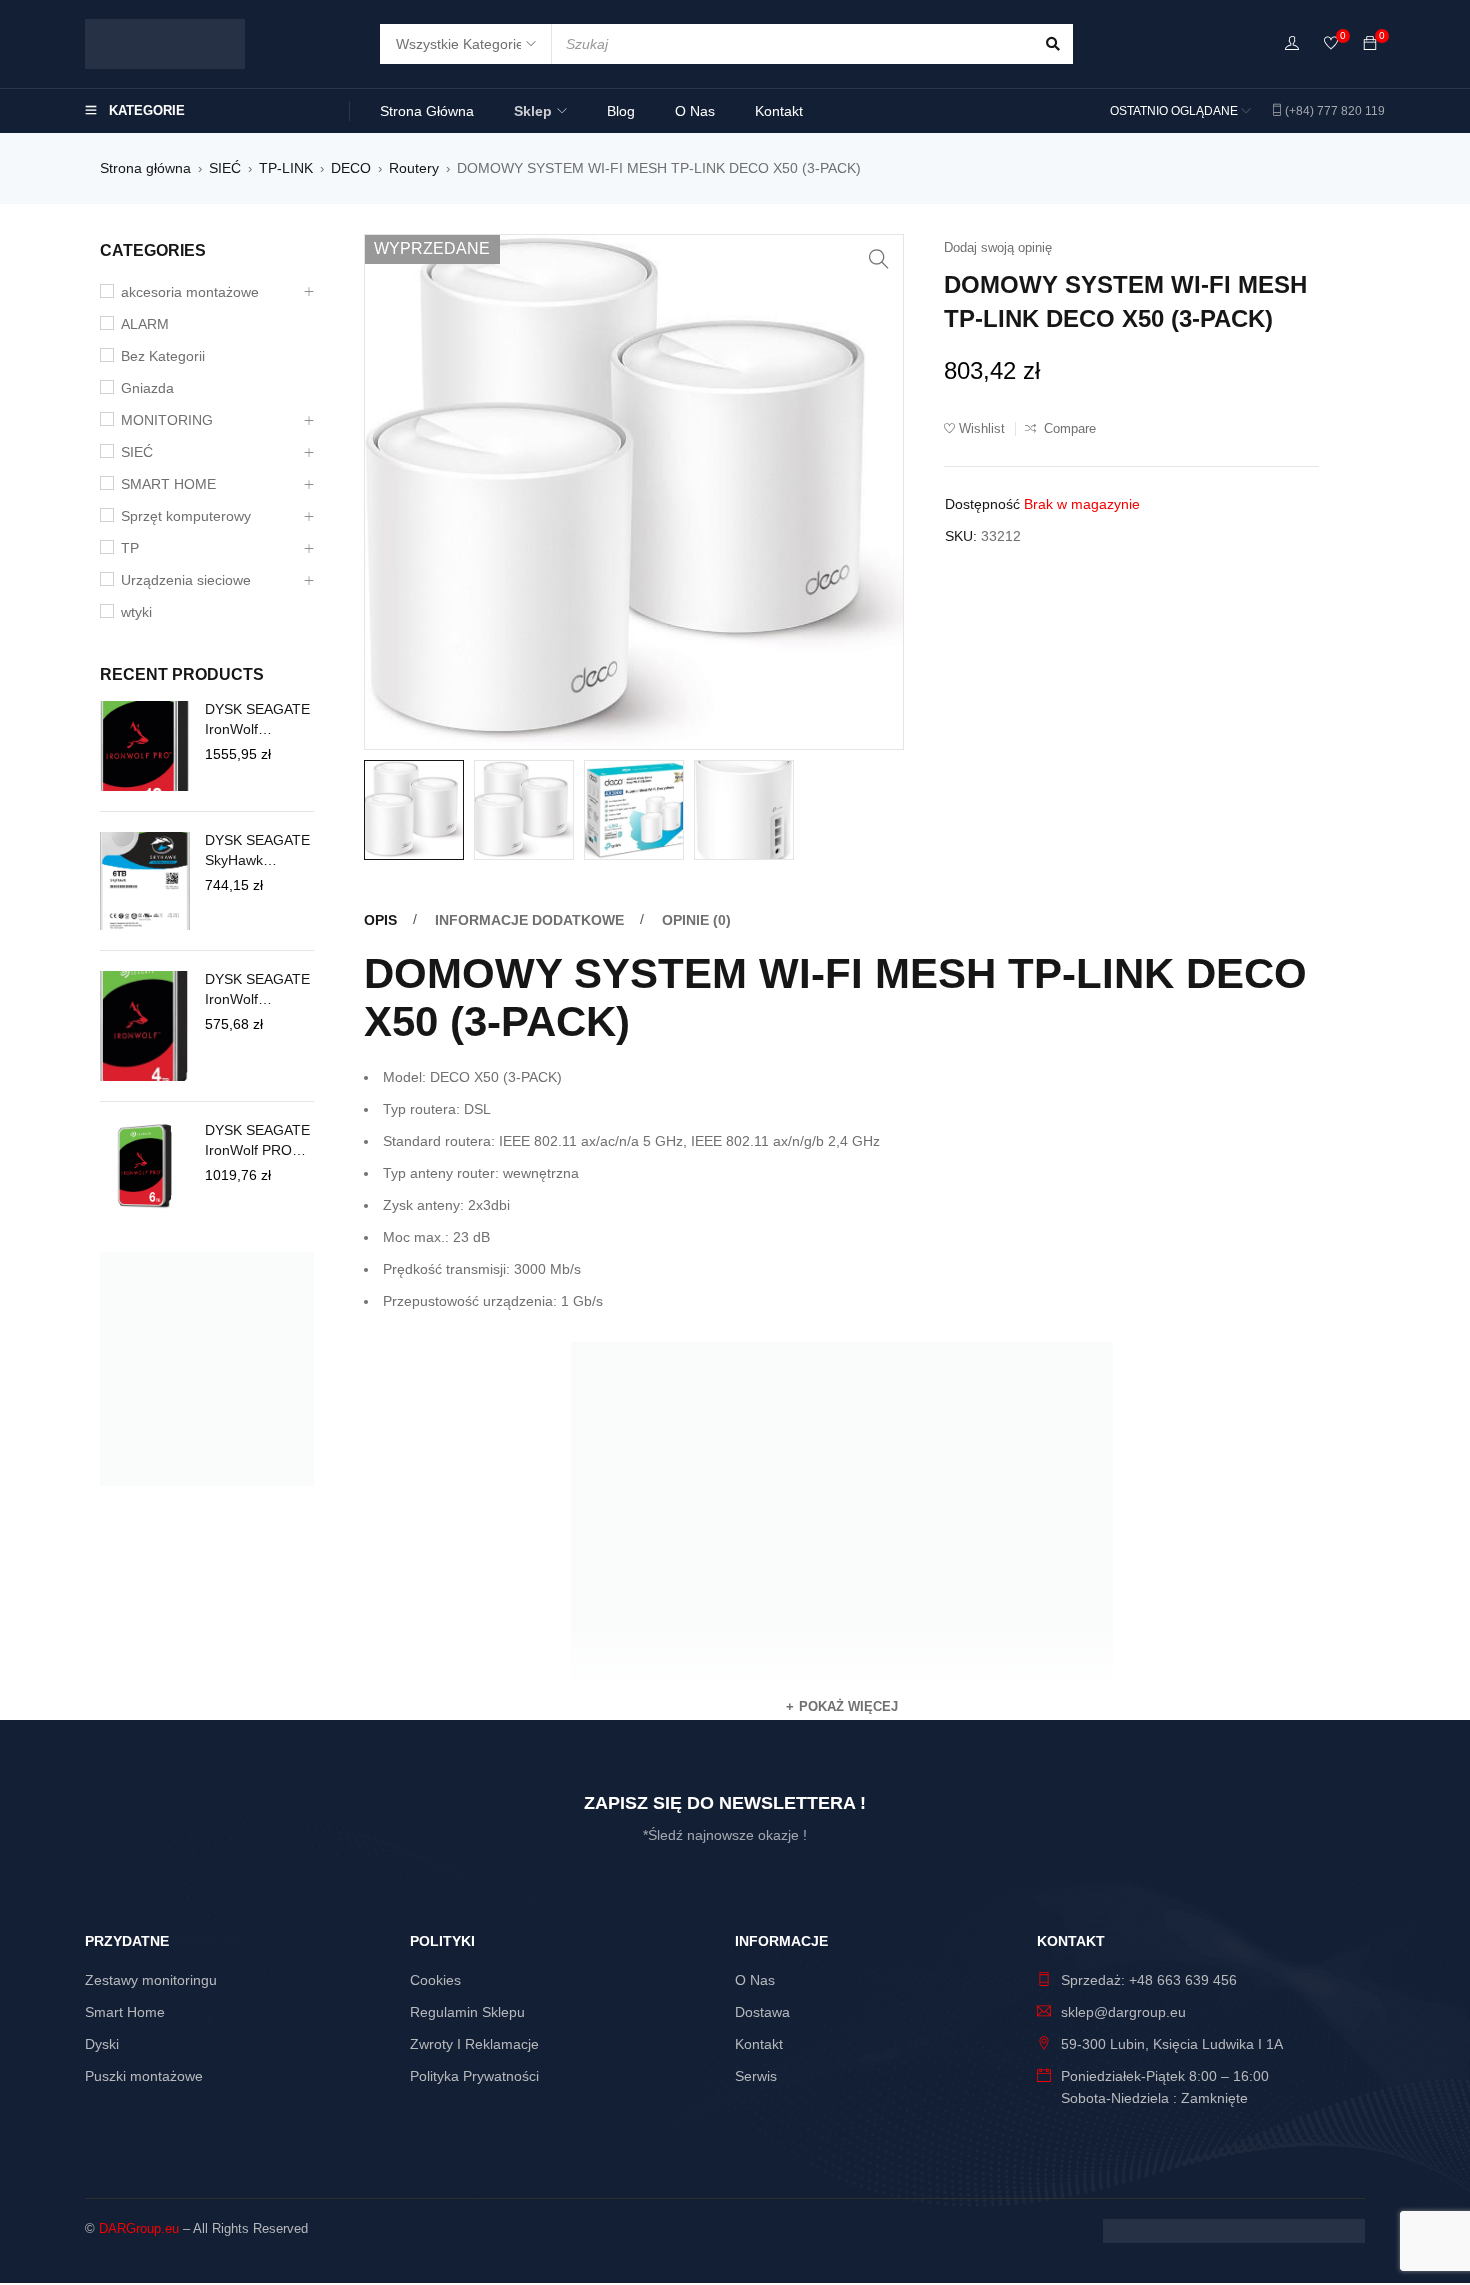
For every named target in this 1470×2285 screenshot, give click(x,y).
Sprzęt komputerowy (186, 516)
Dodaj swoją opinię (998, 247)
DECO (351, 168)
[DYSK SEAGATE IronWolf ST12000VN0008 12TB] (145, 746)
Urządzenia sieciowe (186, 580)
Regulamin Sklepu (467, 2012)
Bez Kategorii (163, 356)
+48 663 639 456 (1183, 1980)
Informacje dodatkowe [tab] (529, 920)
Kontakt (759, 2044)
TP (130, 548)
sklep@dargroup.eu (1123, 2012)
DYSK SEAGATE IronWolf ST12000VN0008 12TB (259, 720)
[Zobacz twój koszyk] (1370, 44)
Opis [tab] (380, 920)
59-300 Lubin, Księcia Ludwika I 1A (1172, 2044)
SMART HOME (168, 484)
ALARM (145, 324)
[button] (879, 259)
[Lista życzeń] (1331, 44)
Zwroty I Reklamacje (474, 2044)
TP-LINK (286, 168)
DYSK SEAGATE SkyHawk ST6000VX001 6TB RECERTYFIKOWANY (257, 851)
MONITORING (167, 420)
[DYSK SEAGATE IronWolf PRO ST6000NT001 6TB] (145, 1167)
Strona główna (145, 168)
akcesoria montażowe (190, 292)
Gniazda (147, 388)
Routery (414, 168)
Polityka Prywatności (474, 2076)
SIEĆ (225, 168)
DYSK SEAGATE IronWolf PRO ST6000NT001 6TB (257, 1141)
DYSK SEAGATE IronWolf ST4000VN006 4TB (257, 990)
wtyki (136, 612)
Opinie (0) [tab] (696, 920)
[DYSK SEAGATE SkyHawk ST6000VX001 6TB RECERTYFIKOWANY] (145, 881)
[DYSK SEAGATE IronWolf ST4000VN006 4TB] (145, 1026)
